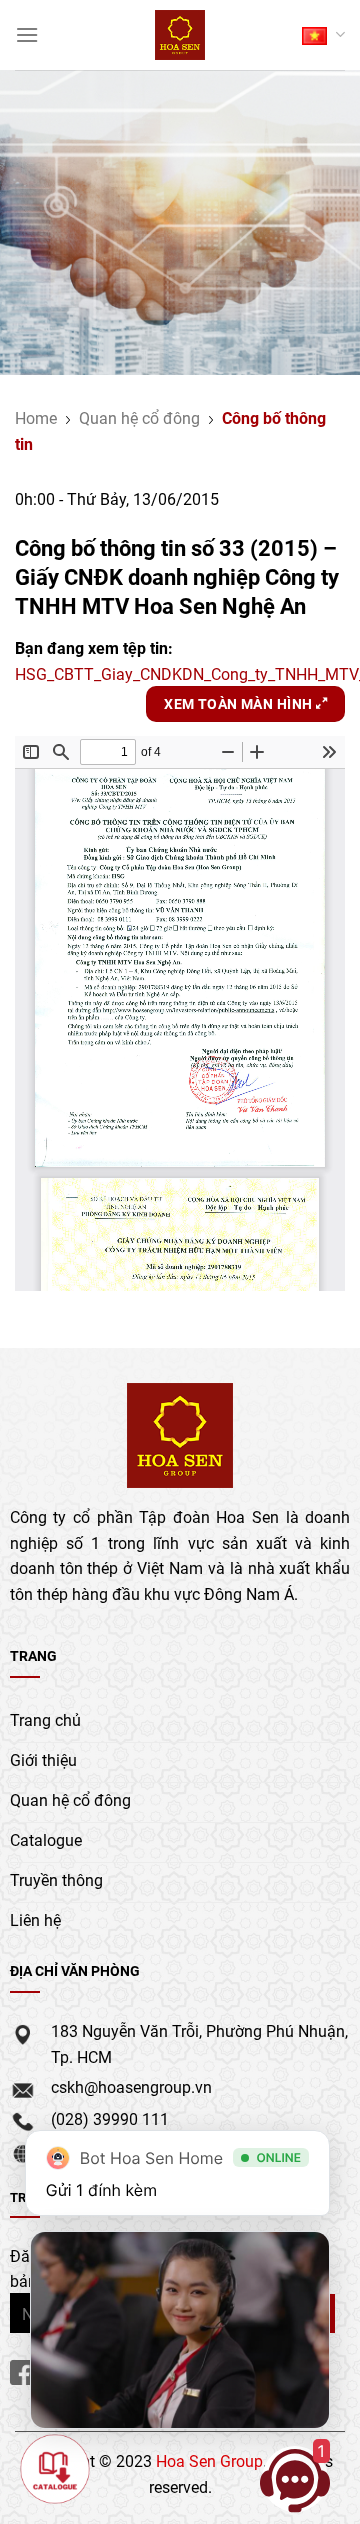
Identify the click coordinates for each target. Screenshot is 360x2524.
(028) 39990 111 (110, 2118)
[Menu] (27, 34)
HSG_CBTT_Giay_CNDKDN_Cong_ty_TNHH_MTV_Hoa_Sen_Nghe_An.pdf (180, 673)
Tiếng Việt (323, 34)
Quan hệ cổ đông (139, 417)
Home (36, 417)
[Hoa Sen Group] (180, 35)
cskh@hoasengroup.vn (131, 2086)
